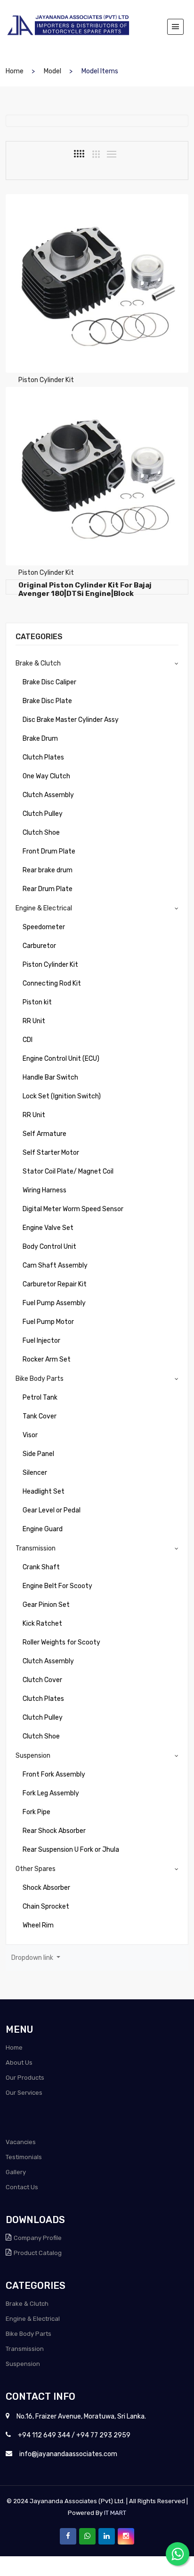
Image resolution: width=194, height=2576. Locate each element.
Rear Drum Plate (48, 889)
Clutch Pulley (43, 814)
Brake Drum (40, 739)
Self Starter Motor (51, 1153)
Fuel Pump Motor (48, 1322)
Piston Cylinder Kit (50, 965)
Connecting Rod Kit (52, 983)
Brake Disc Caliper (49, 682)
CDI (28, 1040)
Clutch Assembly (48, 795)
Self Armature (44, 1134)
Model (53, 71)
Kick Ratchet (42, 1624)
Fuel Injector (41, 1341)
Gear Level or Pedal (52, 1510)
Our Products (25, 2078)
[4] (79, 154)
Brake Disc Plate (47, 701)
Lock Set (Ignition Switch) (62, 1096)
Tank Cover (40, 1416)
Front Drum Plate (49, 851)
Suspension (33, 1756)
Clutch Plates (43, 757)
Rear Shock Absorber (54, 1831)
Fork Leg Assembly (51, 1793)
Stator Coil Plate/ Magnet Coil (68, 1171)
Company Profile (38, 2238)
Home (14, 2047)
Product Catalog (38, 2253)
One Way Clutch (46, 776)
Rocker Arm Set (47, 1359)
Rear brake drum (48, 870)
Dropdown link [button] (33, 1958)
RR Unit (34, 1021)
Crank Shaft (41, 1567)
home (15, 71)
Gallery (16, 2172)
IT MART (115, 2513)
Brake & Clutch (38, 663)
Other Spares (36, 1869)
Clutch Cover (42, 1680)
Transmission (36, 1548)
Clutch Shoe (41, 833)
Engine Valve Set (48, 1228)
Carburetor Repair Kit (55, 1284)
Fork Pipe (36, 1812)
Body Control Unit (49, 1247)
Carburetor (39, 946)
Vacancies (21, 2142)
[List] (112, 154)
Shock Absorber (46, 1888)
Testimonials (24, 2157)
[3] (96, 154)
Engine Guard (43, 1529)
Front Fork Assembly (54, 1774)
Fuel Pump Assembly (54, 1303)
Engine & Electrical (44, 908)
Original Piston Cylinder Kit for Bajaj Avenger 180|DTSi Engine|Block (85, 589)
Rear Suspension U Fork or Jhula (71, 1850)
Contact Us (22, 2187)
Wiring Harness (44, 1190)
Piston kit (37, 1002)
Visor (30, 1435)
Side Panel (38, 1454)
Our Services (24, 2093)
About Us (19, 2063)
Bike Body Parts (40, 1379)
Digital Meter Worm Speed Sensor (73, 1209)
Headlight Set (44, 1492)
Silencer (35, 1473)
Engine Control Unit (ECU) (61, 1059)
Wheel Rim (38, 1925)
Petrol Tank (40, 1398)
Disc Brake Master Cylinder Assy (71, 720)
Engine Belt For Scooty (57, 1586)
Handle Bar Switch (50, 1077)
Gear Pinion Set (46, 1605)
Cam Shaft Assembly (55, 1265)
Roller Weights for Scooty (61, 1642)
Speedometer (44, 927)
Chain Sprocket (46, 1907)
